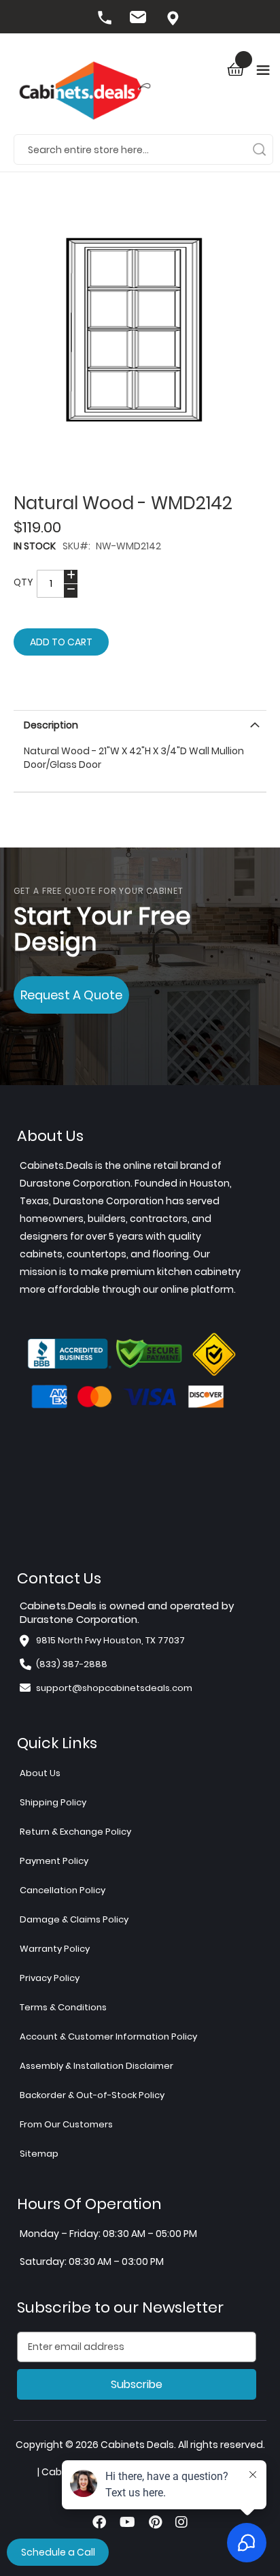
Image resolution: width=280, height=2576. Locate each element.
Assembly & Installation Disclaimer (97, 2066)
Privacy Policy (50, 1978)
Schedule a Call (58, 2552)
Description (51, 725)
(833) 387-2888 (106, 19)
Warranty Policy (55, 1949)
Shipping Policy (53, 1802)
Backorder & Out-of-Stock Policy (92, 2095)
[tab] (140, 724)
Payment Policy (54, 1861)
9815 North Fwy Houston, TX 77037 (174, 19)
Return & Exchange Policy (75, 1832)
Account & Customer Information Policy (108, 2036)
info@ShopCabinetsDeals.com (140, 19)
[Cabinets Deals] (85, 92)
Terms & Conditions (63, 2007)
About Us (40, 1773)
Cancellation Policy (63, 1890)
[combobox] (143, 149)
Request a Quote (71, 995)
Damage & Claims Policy (74, 1919)
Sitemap (39, 2154)
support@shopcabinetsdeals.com (114, 1688)
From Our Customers (66, 2124)
